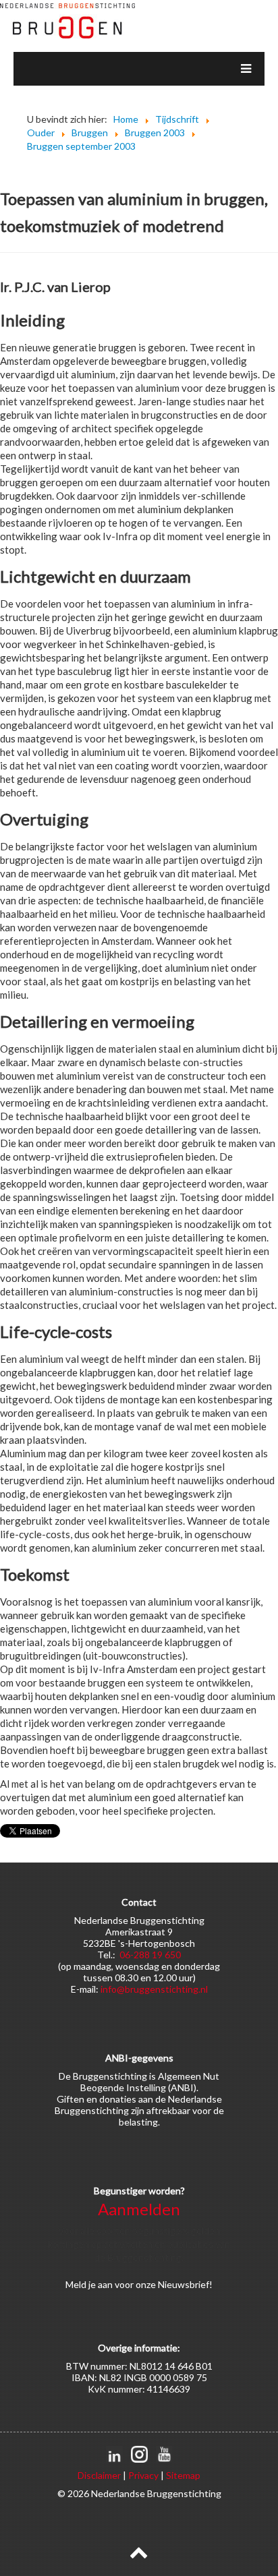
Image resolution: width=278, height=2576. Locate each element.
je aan (101, 2284)
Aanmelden (139, 2209)
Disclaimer (99, 2475)
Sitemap (183, 2475)
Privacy (143, 2475)
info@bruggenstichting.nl (154, 1989)
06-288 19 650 (150, 1955)
